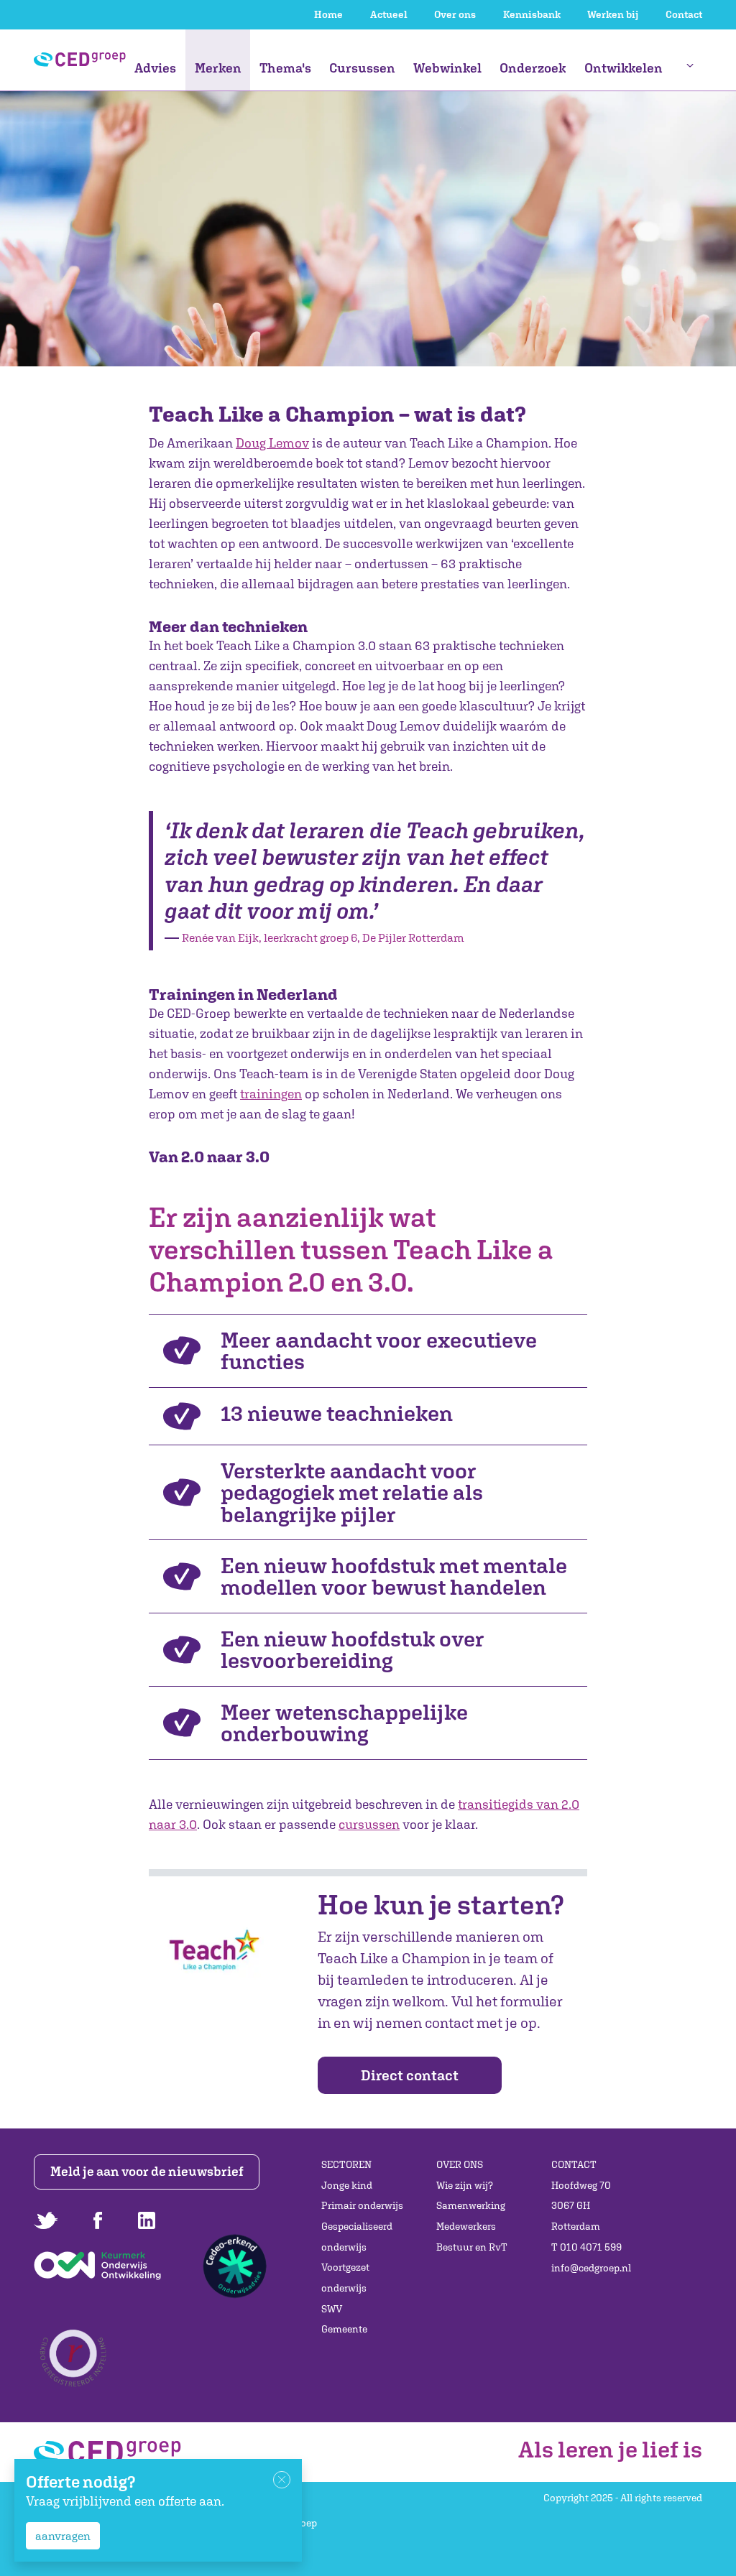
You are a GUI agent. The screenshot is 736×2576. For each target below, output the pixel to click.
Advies (155, 68)
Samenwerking (471, 2205)
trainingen (271, 1094)
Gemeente (344, 2329)
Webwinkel (447, 68)
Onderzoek (533, 68)
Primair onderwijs (362, 2205)
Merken (218, 68)
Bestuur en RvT (472, 2247)
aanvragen (63, 2536)
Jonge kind (347, 2185)
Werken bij (613, 14)
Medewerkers (466, 2226)
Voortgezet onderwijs (345, 2278)
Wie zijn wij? (465, 2185)
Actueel (389, 14)
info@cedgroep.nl (591, 2268)
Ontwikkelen (624, 68)
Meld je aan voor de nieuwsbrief (147, 2171)
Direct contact (410, 2075)
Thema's (285, 68)
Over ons (455, 14)
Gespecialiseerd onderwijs (357, 2237)
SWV (332, 2309)
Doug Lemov (272, 443)
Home (328, 14)
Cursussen (362, 68)
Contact (684, 14)
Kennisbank (532, 14)
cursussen (369, 1824)
